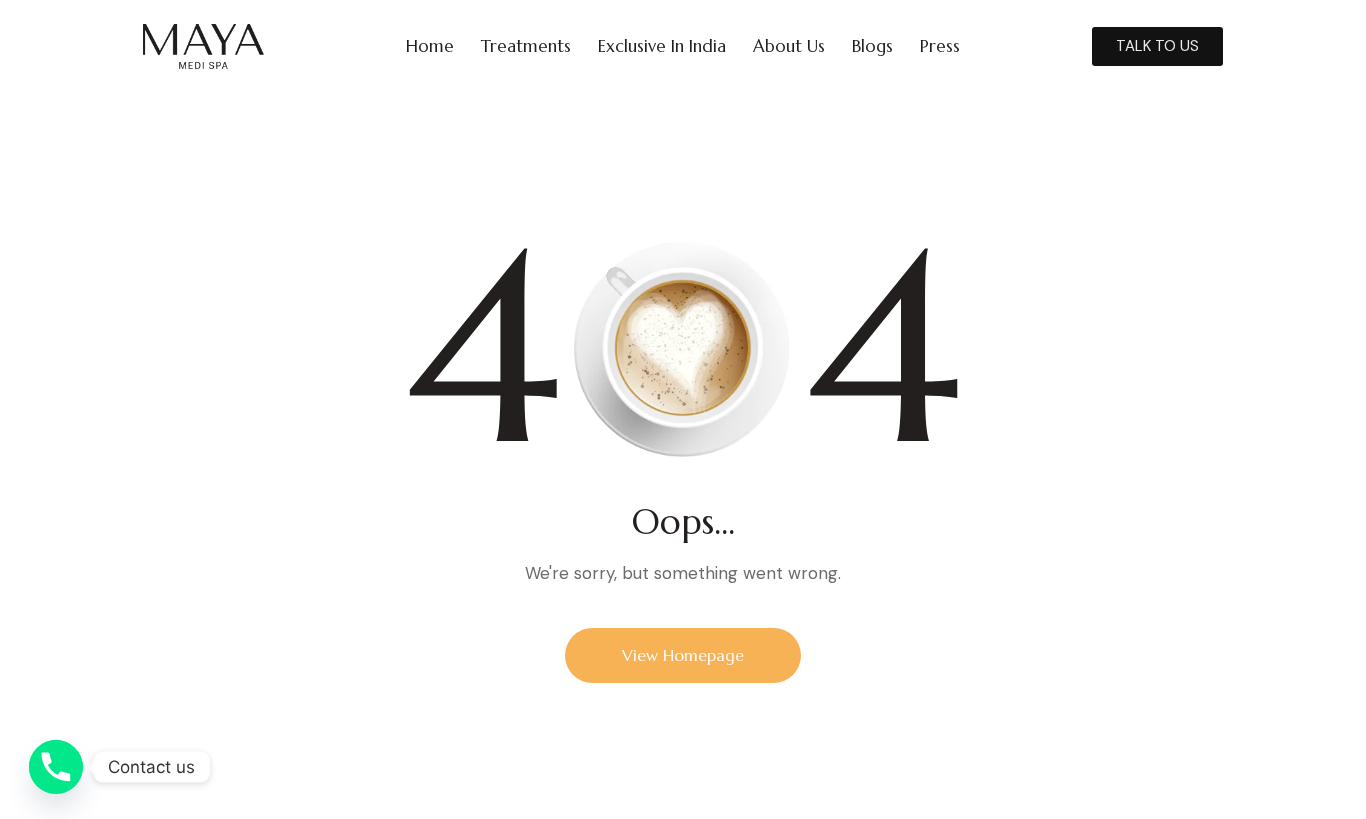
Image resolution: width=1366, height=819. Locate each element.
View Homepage (683, 655)
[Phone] (56, 767)
